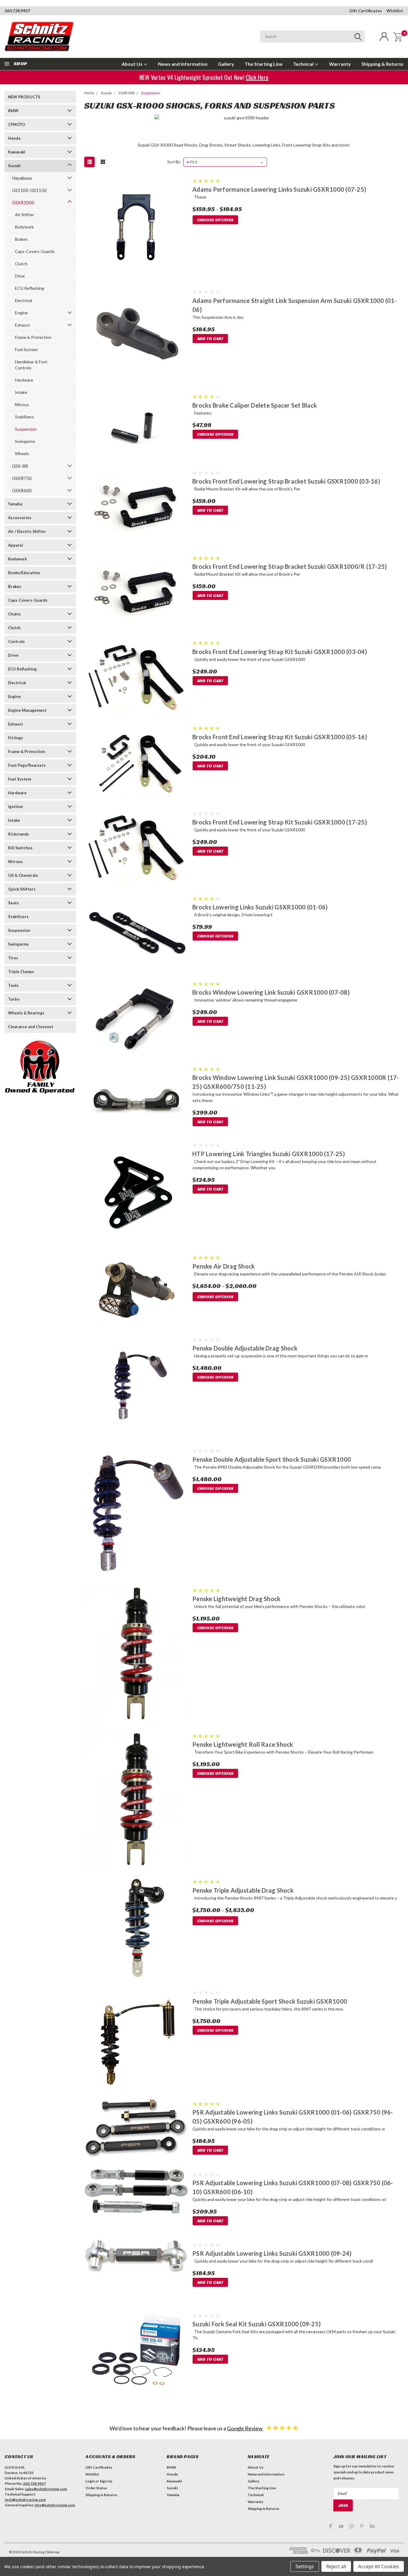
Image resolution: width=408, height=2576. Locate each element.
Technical (304, 64)
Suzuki (14, 166)
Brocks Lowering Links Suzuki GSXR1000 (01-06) (260, 907)
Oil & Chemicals (23, 875)
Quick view (136, 228)
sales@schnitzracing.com (46, 2489)
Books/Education (24, 573)
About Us (132, 64)
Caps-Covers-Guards (35, 251)
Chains (14, 614)
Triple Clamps (21, 972)
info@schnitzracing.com (55, 2505)
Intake (21, 392)
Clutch (21, 264)
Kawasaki (17, 152)
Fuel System (26, 349)
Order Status (96, 2488)
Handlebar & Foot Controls (31, 365)
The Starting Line (264, 64)
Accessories (20, 518)
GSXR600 (22, 490)
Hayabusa (22, 178)
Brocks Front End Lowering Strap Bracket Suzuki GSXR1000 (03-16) (286, 481)
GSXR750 (22, 478)
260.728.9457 (17, 11)
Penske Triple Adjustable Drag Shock (243, 1890)
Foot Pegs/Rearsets (27, 765)
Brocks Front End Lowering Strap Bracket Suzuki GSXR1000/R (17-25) (290, 566)
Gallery (226, 64)
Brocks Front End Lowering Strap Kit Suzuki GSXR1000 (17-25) (280, 822)
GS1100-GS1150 (29, 190)
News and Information (183, 64)
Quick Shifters (22, 889)
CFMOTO (17, 124)
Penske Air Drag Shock (224, 1266)
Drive (20, 276)
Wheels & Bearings (26, 1013)
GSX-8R (20, 466)
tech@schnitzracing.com (25, 2500)
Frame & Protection (33, 337)
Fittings (16, 738)
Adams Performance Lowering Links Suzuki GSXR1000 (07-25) (279, 189)
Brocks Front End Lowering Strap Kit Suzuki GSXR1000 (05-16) (280, 737)
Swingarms (25, 441)
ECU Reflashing (30, 288)
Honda (14, 138)
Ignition (16, 807)
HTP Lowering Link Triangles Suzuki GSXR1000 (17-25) (269, 1154)
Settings (305, 2566)
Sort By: (174, 162)
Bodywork (24, 227)
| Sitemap (52, 2552)
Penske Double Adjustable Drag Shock (245, 1348)
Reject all (336, 2566)
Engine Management (27, 710)
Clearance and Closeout (31, 1027)
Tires (13, 958)
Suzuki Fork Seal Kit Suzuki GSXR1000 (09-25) (257, 2324)
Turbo (14, 999)
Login (90, 2481)
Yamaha (15, 504)
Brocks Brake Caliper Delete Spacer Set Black (255, 405)
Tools (13, 985)
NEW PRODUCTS (24, 97)
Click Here (259, 77)
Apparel (16, 545)
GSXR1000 (23, 202)
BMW (13, 111)
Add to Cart (210, 339)
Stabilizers (24, 417)
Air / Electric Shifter (27, 531)
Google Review (245, 2428)
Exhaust (23, 325)
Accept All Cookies (379, 2566)
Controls (16, 641)
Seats (13, 903)
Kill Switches (20, 848)
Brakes (21, 239)
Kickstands (19, 834)
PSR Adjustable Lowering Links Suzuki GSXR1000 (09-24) (272, 2253)
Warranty (340, 64)
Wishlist (395, 11)
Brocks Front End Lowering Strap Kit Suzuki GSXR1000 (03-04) (280, 652)
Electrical (23, 300)
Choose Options (215, 220)
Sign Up (106, 2481)
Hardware (24, 380)
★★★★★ (282, 2428)
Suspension (26, 429)
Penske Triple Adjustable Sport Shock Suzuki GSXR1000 (270, 2001)
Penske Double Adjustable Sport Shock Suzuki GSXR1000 (272, 1459)
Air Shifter (24, 215)
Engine (21, 313)
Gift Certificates (366, 11)
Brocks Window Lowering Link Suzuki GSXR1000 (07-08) (271, 992)
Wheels (22, 454)
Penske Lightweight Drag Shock (236, 1599)
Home (89, 93)
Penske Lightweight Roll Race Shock (243, 1744)
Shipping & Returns (382, 64)
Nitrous (22, 404)
